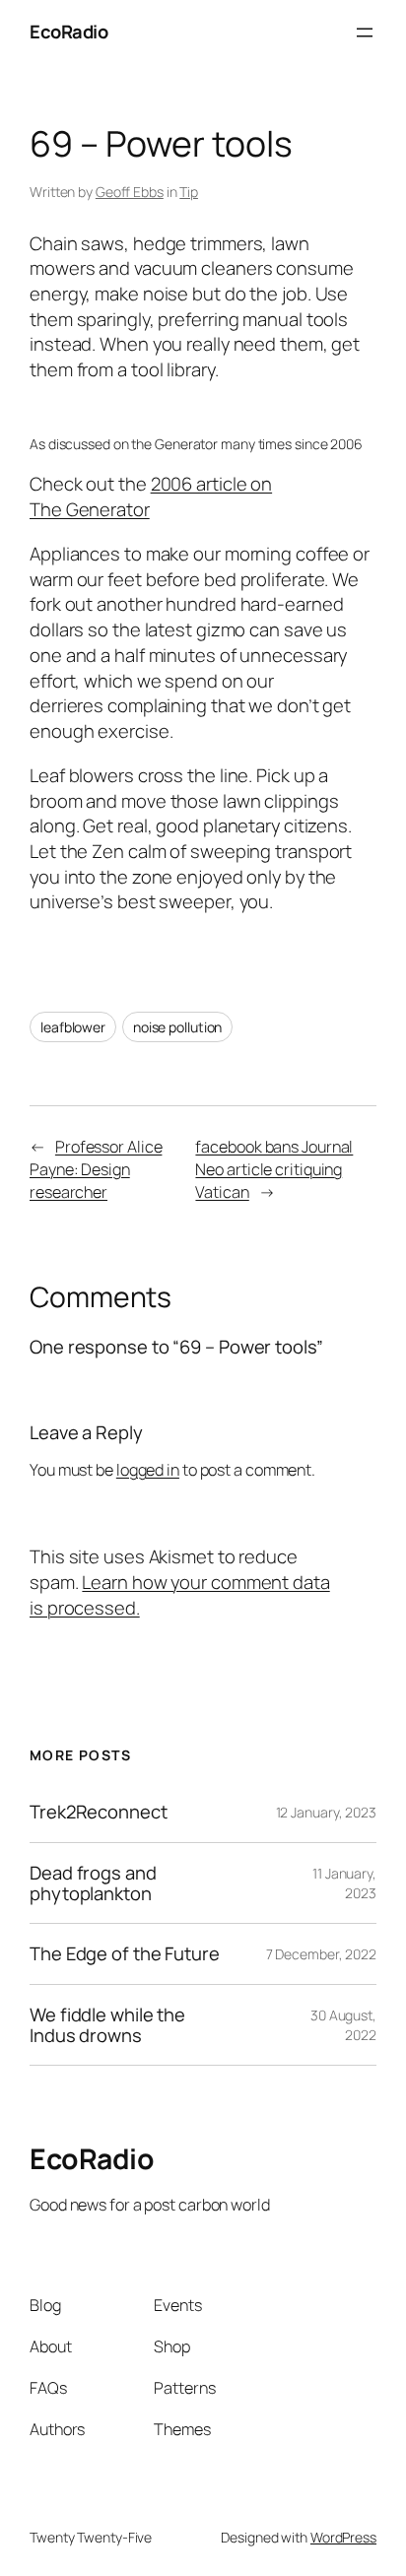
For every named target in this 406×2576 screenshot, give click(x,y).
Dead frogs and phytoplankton (93, 1883)
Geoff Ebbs (130, 192)
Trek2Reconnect (99, 1812)
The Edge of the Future (125, 1954)
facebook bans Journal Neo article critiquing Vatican (274, 1169)
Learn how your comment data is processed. (180, 1595)
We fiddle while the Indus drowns (107, 2025)
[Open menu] (365, 33)
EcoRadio (68, 32)
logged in (148, 1470)
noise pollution (178, 1027)
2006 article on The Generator (151, 496)
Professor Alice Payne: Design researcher (96, 1169)
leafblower (73, 1027)
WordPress (343, 2537)
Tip (189, 192)
